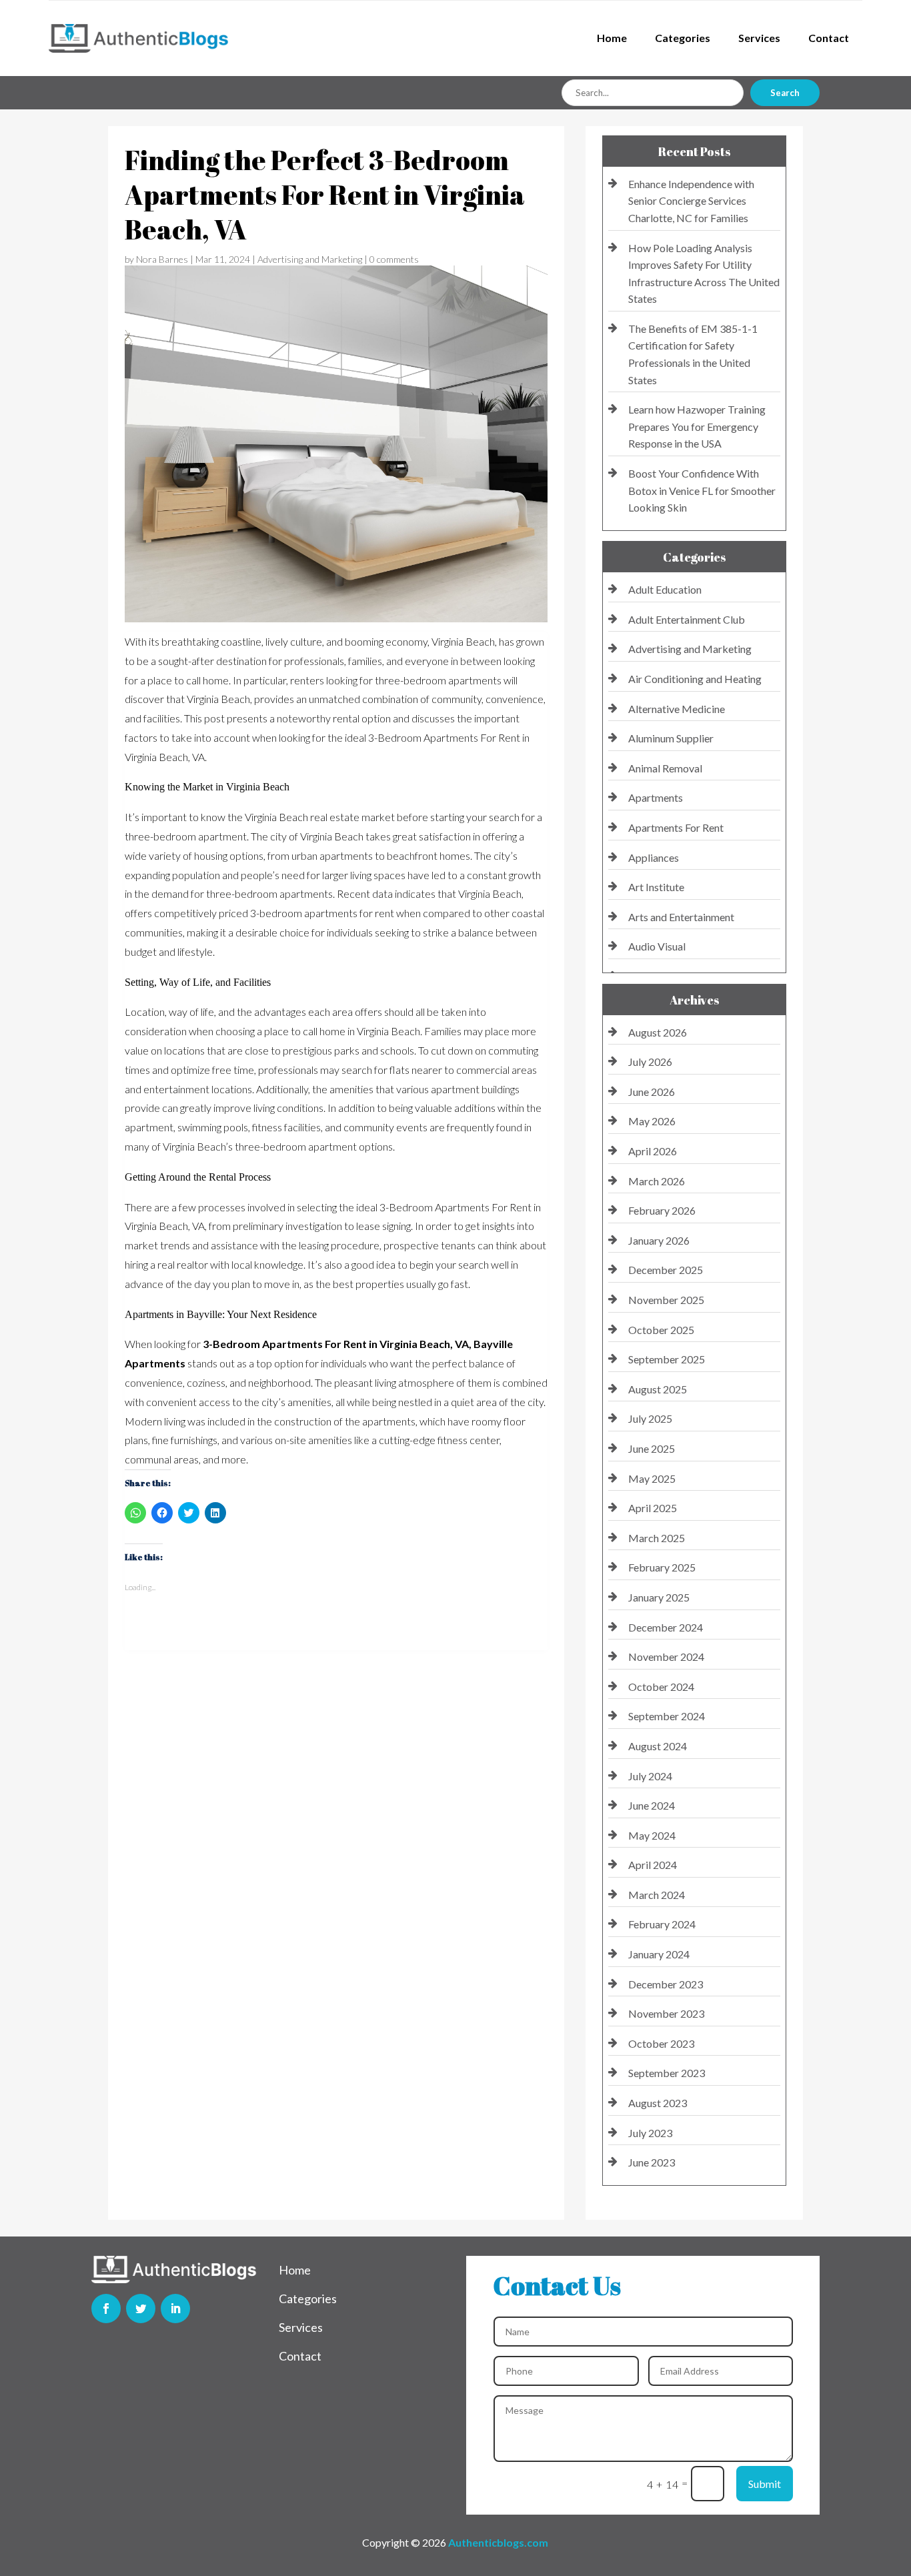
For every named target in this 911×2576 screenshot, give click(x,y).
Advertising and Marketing (310, 259)
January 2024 (659, 1954)
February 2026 (662, 1210)
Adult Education (665, 589)
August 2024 (658, 1746)
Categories (683, 38)
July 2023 (650, 2133)
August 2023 (658, 2103)
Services (759, 38)
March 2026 (657, 1181)
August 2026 (658, 1032)
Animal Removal (665, 768)
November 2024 (666, 1657)
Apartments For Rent (676, 827)
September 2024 (667, 1716)
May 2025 (652, 1478)
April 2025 (653, 1508)
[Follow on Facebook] (106, 2309)
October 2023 (661, 2043)
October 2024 (661, 1687)
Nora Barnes (162, 259)
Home (612, 38)
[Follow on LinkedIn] (175, 2309)
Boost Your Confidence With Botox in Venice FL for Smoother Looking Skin (702, 490)
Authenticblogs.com (498, 2542)
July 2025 (650, 1418)
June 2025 (652, 1448)
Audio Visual (657, 946)
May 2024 (652, 1835)
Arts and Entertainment (681, 917)
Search (785, 93)
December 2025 (666, 1270)
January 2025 (659, 1597)
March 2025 (657, 1538)
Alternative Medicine (677, 709)
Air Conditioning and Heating (695, 679)
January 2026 (659, 1240)
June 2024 (652, 1805)
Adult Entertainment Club (687, 619)
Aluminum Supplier (671, 738)
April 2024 (653, 1865)
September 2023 (667, 2073)
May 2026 (652, 1121)
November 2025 (666, 1300)
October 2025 (661, 1330)
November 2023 (666, 2013)
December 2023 (666, 1984)
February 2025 (662, 1567)
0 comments (394, 259)
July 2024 (650, 1776)
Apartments (656, 797)
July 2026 (650, 1062)
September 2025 (667, 1359)
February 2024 (662, 1924)
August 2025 (658, 1389)
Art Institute (656, 887)
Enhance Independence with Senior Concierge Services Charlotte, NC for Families (691, 201)
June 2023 (652, 2162)
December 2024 (666, 1627)
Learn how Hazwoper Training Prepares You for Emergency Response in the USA (697, 426)
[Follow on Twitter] (141, 2309)
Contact (829, 38)
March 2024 (657, 1895)
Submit (765, 2484)
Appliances (654, 857)
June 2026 (652, 1092)
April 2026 (653, 1151)
